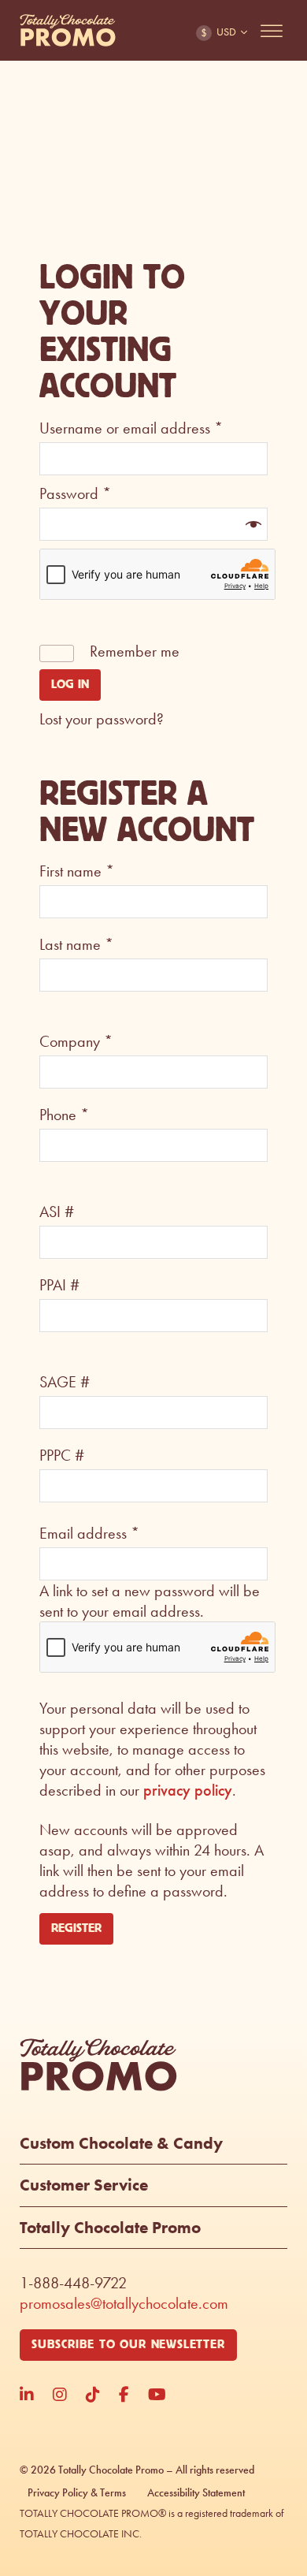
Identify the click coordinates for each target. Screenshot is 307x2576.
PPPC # (62, 1455)
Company (76, 1041)
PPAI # (59, 1285)
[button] (153, 2149)
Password (75, 493)
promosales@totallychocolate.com (124, 2303)
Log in (70, 685)
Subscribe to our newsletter (128, 2345)
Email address (89, 1533)
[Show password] (252, 524)
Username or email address (131, 428)
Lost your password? (102, 719)
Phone (64, 1115)
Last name (76, 944)
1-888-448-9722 (73, 2283)
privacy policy (188, 1790)
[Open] (272, 31)
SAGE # (65, 1382)
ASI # (57, 1212)
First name (77, 871)
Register (76, 1928)
